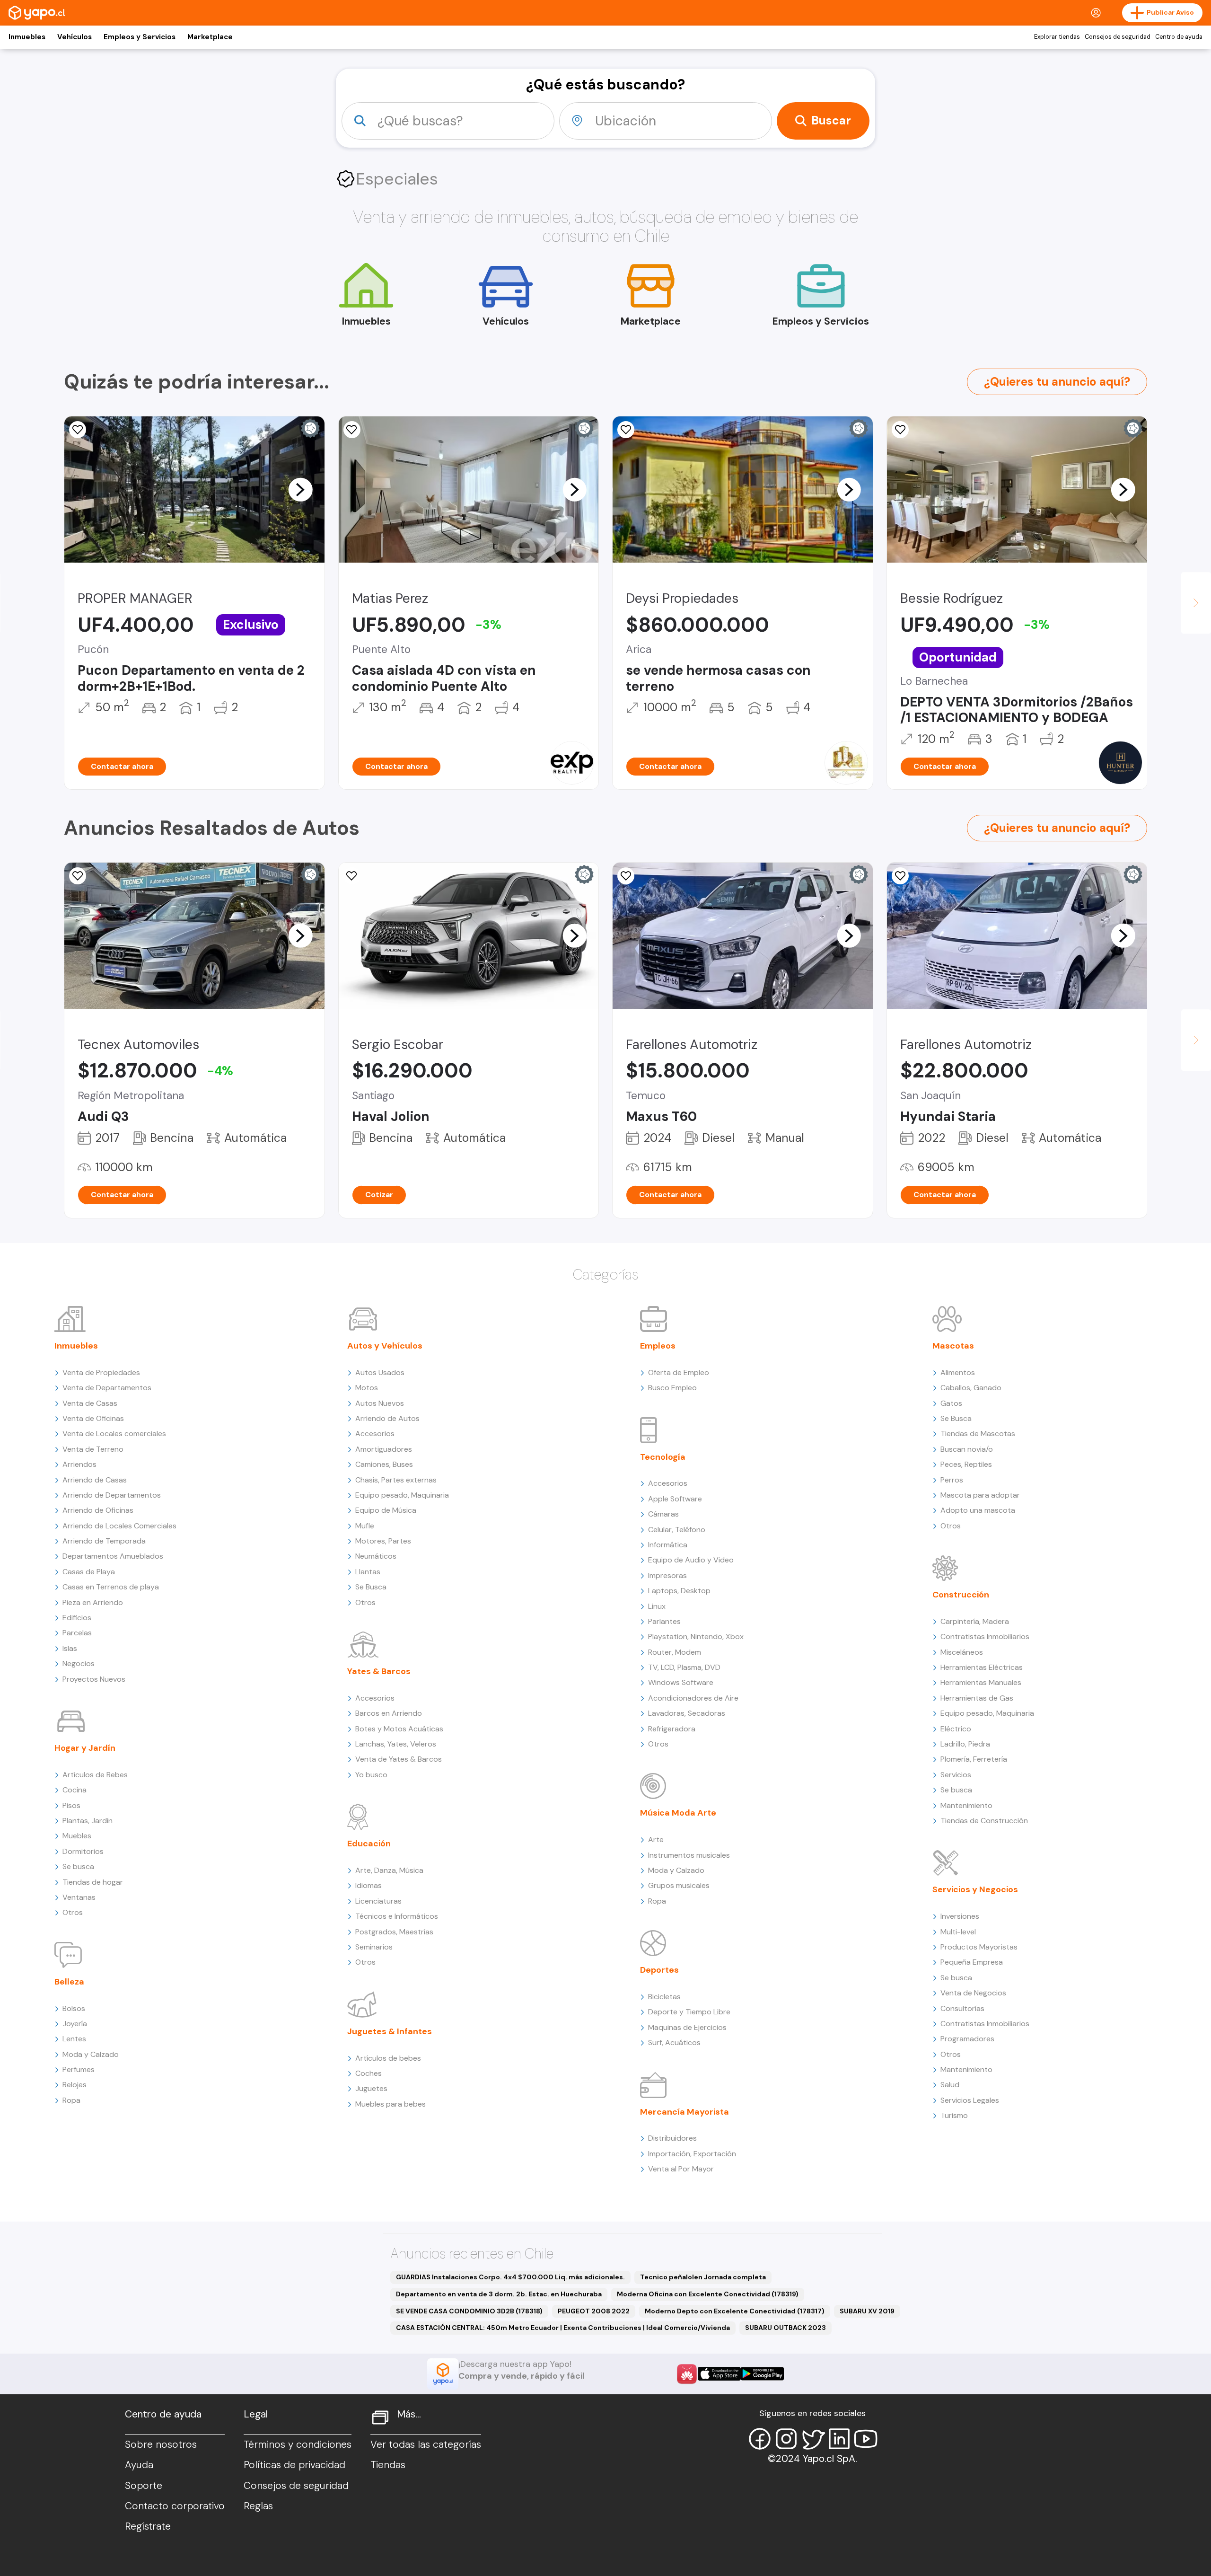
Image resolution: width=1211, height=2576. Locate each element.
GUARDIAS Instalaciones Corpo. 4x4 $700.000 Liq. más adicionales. (510, 2277)
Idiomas (369, 1885)
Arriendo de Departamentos (112, 1495)
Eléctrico (956, 1729)
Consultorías (962, 2008)
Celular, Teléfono (677, 1530)
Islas (70, 1648)
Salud (950, 2085)
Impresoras (667, 1575)
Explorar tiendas (1057, 37)
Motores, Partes (383, 1541)
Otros (73, 1912)
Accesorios (375, 1434)
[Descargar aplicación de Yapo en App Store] (719, 2374)
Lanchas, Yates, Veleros (396, 1744)
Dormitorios (83, 1851)
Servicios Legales (970, 2100)
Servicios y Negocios (975, 1889)
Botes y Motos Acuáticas (399, 1729)
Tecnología (663, 1457)
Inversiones (960, 1916)
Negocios (79, 1663)
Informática (668, 1545)
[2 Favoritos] (900, 430)
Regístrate (148, 2526)
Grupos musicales (679, 1885)
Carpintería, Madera (975, 1621)
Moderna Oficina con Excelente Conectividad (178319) (708, 2294)
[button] (300, 489)
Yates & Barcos (379, 1671)
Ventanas (79, 1897)
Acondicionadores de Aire (693, 1698)
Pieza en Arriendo (93, 1602)
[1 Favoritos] (626, 430)
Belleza (69, 1982)
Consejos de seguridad (1118, 37)
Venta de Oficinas (93, 1418)
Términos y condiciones (298, 2444)
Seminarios (374, 1947)
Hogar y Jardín (85, 1748)
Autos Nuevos (380, 1403)
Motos (367, 1388)
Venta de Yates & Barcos (399, 1759)
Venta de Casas (90, 1403)
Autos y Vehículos (385, 1346)
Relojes (75, 2085)
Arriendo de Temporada (104, 1541)
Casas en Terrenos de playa (111, 1587)
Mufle (365, 1526)
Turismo (954, 2115)
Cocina (75, 1790)
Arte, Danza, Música (389, 1870)
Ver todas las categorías (426, 2444)
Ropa (71, 2100)
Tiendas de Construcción (984, 1821)
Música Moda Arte (678, 1813)
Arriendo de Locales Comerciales (119, 1526)
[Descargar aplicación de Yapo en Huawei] (687, 2374)
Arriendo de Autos (387, 1418)
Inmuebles (27, 37)
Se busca (78, 1866)
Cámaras (663, 1514)
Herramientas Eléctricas (982, 1667)
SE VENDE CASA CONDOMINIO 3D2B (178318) (469, 2311)
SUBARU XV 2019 (867, 2311)
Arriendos (79, 1464)
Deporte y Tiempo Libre (689, 2012)
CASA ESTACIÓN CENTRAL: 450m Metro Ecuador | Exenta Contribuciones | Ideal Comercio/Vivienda (563, 2328)
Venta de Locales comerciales (114, 1434)
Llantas (368, 1572)
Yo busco (371, 1775)
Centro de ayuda (1179, 37)
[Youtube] (866, 2439)
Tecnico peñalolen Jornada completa (703, 2277)
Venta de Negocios (973, 1993)
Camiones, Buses (384, 1464)
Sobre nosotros (161, 2444)
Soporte (144, 2486)
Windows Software (681, 1682)
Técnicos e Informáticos (397, 1916)
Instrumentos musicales (689, 1855)
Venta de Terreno (93, 1449)
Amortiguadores (384, 1449)
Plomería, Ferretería (974, 1759)
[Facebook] (760, 2439)
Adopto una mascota (978, 1510)
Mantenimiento (966, 1805)
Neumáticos (376, 1556)
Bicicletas (664, 1997)
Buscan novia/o (967, 1449)
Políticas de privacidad (294, 2465)
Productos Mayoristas (979, 1947)
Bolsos (74, 2008)
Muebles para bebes (391, 2104)
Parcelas (77, 1633)
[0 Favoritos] (78, 430)
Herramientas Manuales (981, 1682)
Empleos (658, 1346)
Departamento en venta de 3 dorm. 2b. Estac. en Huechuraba (499, 2294)
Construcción (961, 1595)
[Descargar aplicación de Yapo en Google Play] (762, 2374)
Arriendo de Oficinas (98, 1510)
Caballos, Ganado (971, 1388)
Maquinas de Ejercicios (687, 2027)
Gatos (951, 1403)
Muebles (77, 1836)
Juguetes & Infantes (390, 2031)
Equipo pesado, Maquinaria (402, 1495)
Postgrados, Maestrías (394, 1932)
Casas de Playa (89, 1572)
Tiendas (388, 2465)
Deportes (659, 1970)
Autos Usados (380, 1372)
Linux (657, 1606)
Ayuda (139, 2465)
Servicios (956, 1775)
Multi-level (958, 1932)
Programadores (967, 2039)
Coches (369, 2073)
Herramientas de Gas (977, 1698)
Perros (952, 1480)
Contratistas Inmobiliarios (985, 1636)
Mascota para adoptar (980, 1495)
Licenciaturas (378, 1901)
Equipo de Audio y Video (691, 1560)
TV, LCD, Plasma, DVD (684, 1667)
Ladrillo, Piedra (965, 1744)
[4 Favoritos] (352, 430)
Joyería (75, 2024)
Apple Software (675, 1499)
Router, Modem (675, 1652)
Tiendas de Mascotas (978, 1434)
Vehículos (75, 37)
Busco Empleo (672, 1388)
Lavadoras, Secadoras (687, 1713)
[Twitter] (813, 2439)
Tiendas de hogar (93, 1882)
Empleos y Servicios (140, 37)
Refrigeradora (672, 1729)
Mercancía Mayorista (684, 2112)
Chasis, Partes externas (396, 1480)
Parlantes (664, 1621)
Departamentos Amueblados (113, 1556)
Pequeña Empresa (972, 1962)
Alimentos (958, 1372)
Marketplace (210, 37)
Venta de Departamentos (107, 1388)
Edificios (77, 1618)
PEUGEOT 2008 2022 (594, 2311)
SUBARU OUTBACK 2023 (785, 2328)
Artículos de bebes (388, 2058)
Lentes (74, 2039)
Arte (656, 1839)
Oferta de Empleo (679, 1372)
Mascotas (953, 1346)
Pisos (71, 1805)
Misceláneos (962, 1652)
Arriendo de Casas (95, 1480)
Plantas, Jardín (88, 1821)
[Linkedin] (839, 2439)
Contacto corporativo (175, 2506)
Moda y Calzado (91, 2054)
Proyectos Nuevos (94, 1679)
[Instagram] (786, 2439)
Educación (369, 1844)
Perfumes (79, 2069)
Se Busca (371, 1587)
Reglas (258, 2506)
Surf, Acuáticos (674, 2042)
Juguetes (371, 2088)
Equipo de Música (386, 1510)
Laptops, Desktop (679, 1591)
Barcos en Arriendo (389, 1713)
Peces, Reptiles (966, 1464)
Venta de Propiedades (101, 1372)
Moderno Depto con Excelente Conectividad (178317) (735, 2311)
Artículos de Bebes (95, 1775)
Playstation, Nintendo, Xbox (696, 1636)
